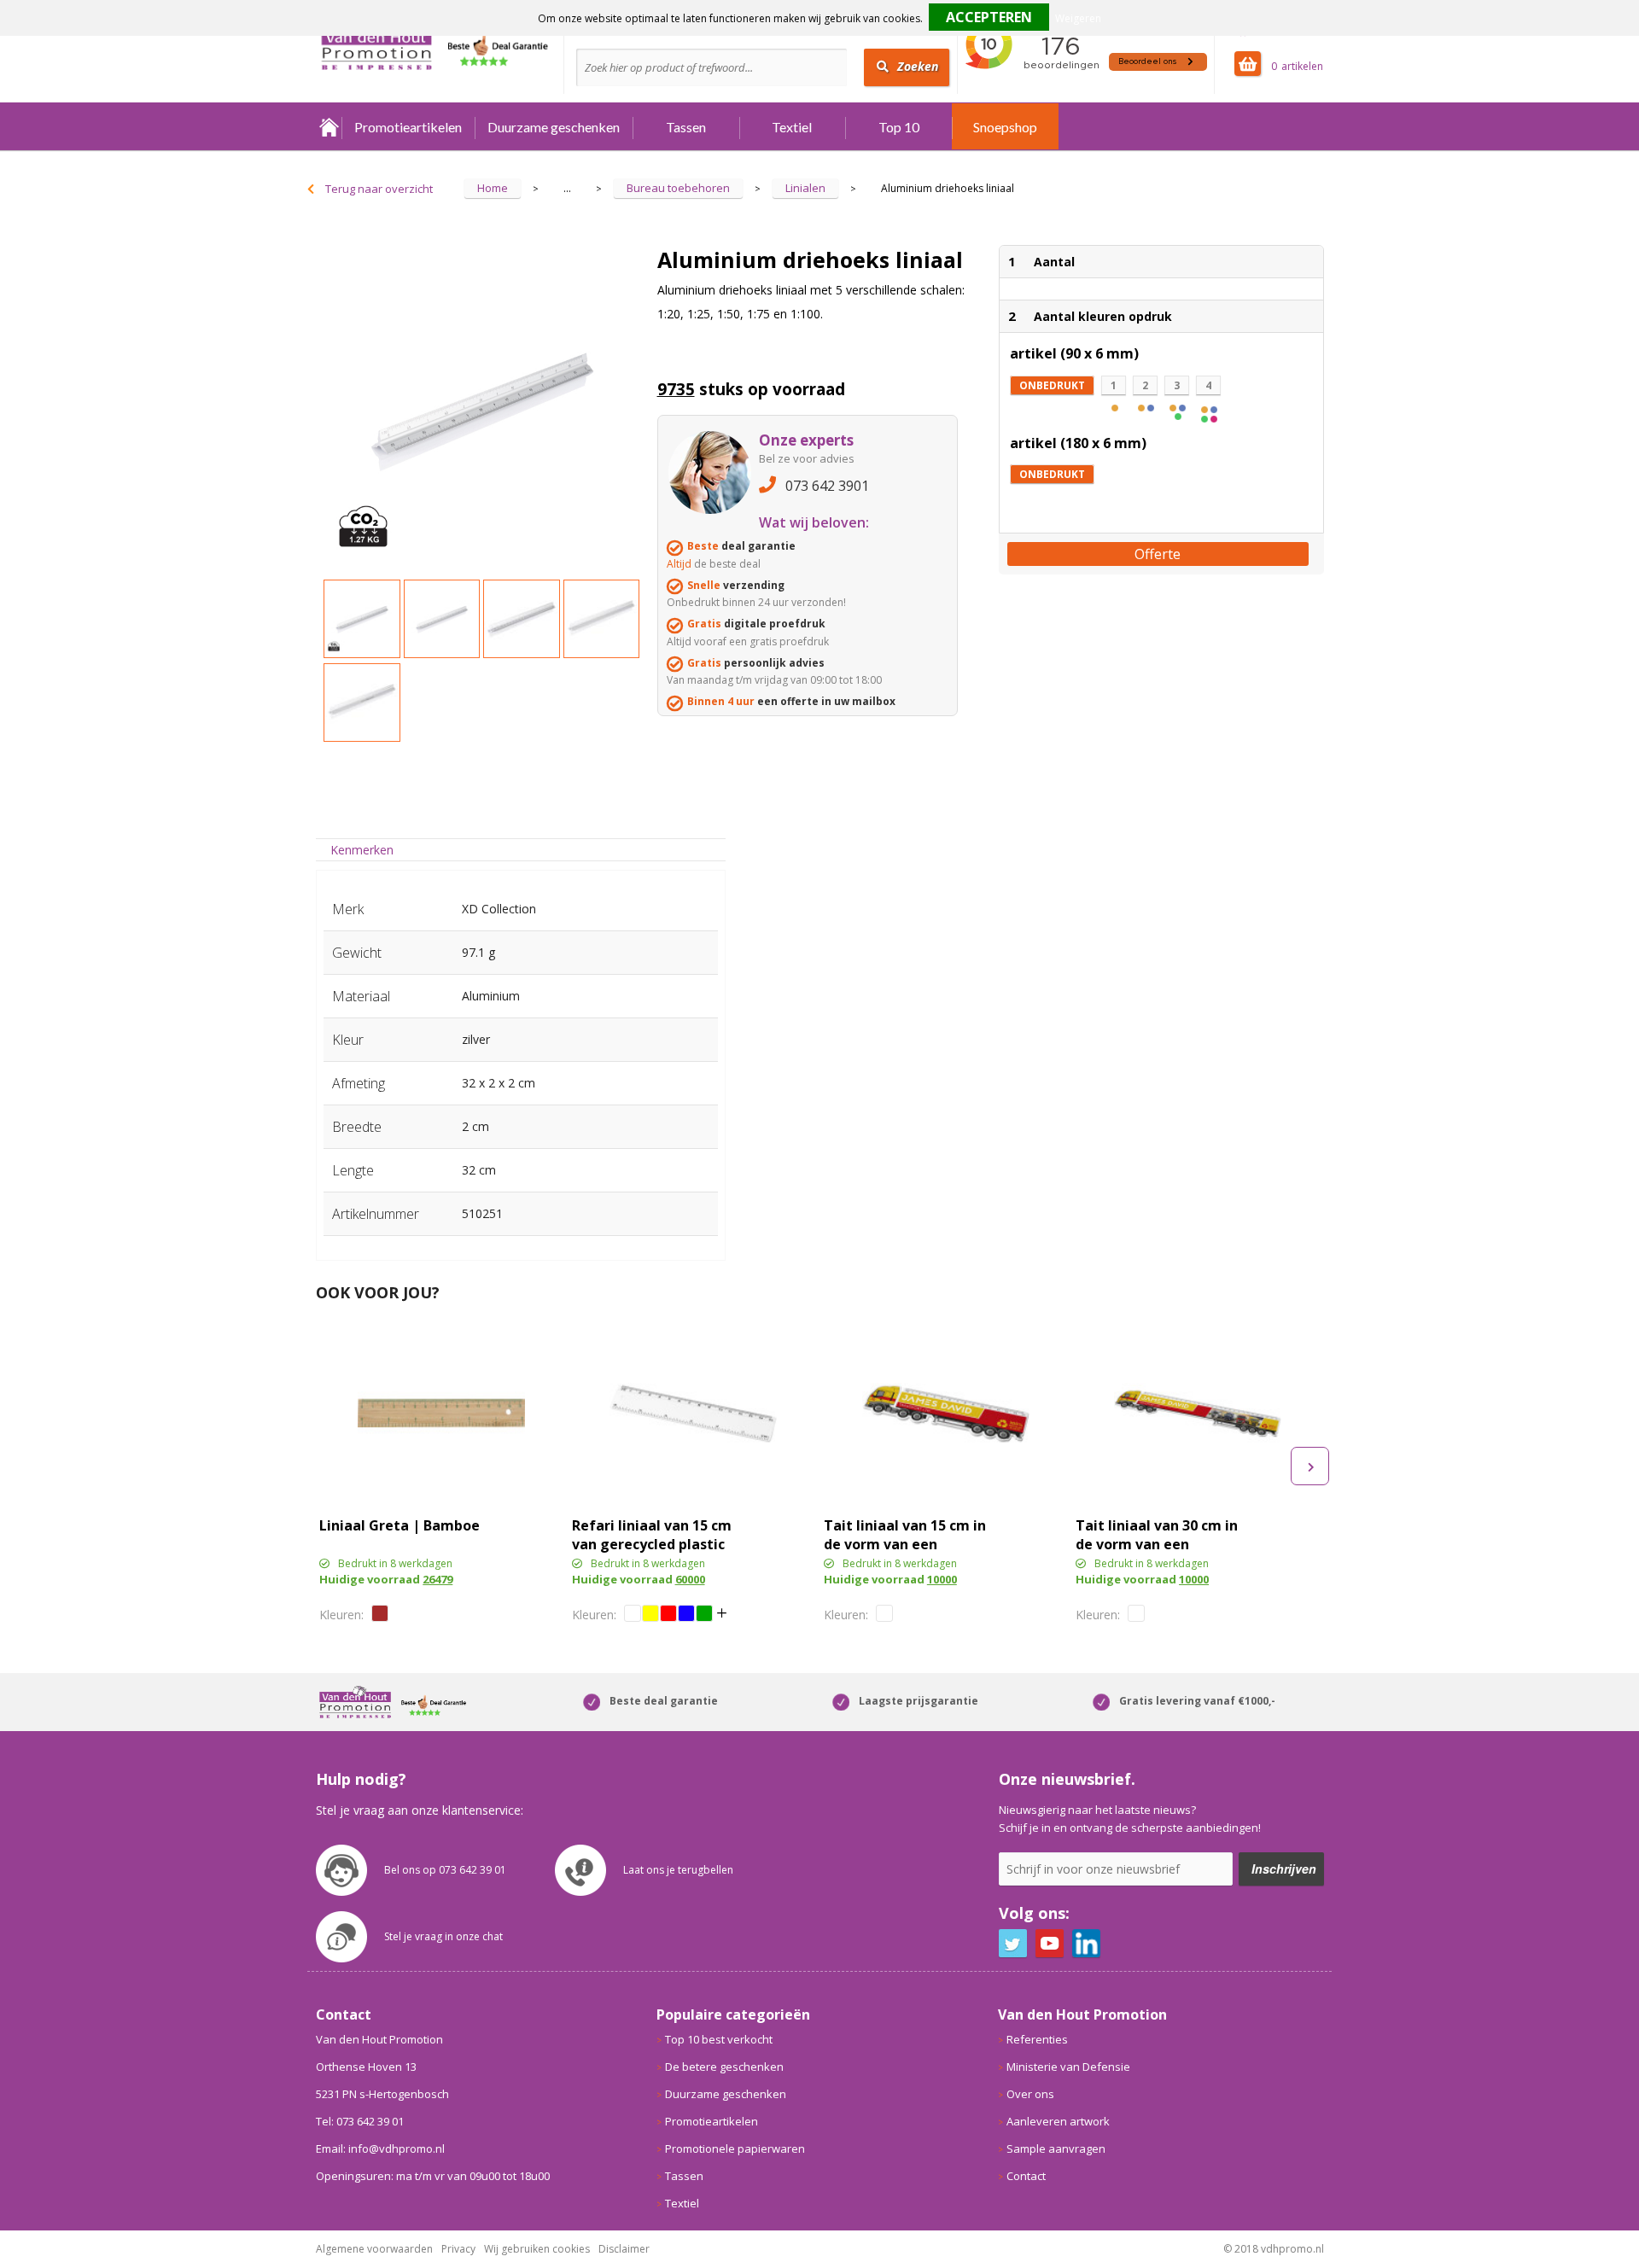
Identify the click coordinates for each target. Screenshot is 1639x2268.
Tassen (686, 127)
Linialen (805, 188)
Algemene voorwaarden (374, 2249)
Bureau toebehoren (678, 188)
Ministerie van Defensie (1068, 2067)
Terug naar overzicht (379, 189)
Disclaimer (624, 2249)
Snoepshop (1005, 127)
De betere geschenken (724, 2067)
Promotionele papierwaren (735, 2148)
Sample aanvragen (1056, 2148)
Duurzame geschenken (554, 127)
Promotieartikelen (408, 127)
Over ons (1030, 2094)
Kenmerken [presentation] (362, 850)
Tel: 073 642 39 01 (360, 2121)
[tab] (362, 850)
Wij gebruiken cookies (537, 2249)
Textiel (792, 127)
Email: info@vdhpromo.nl (380, 2148)
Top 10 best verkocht (719, 2039)
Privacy (458, 2249)
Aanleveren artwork (1058, 2121)
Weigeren (1078, 18)
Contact (1026, 2176)
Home (329, 127)
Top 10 (899, 127)
